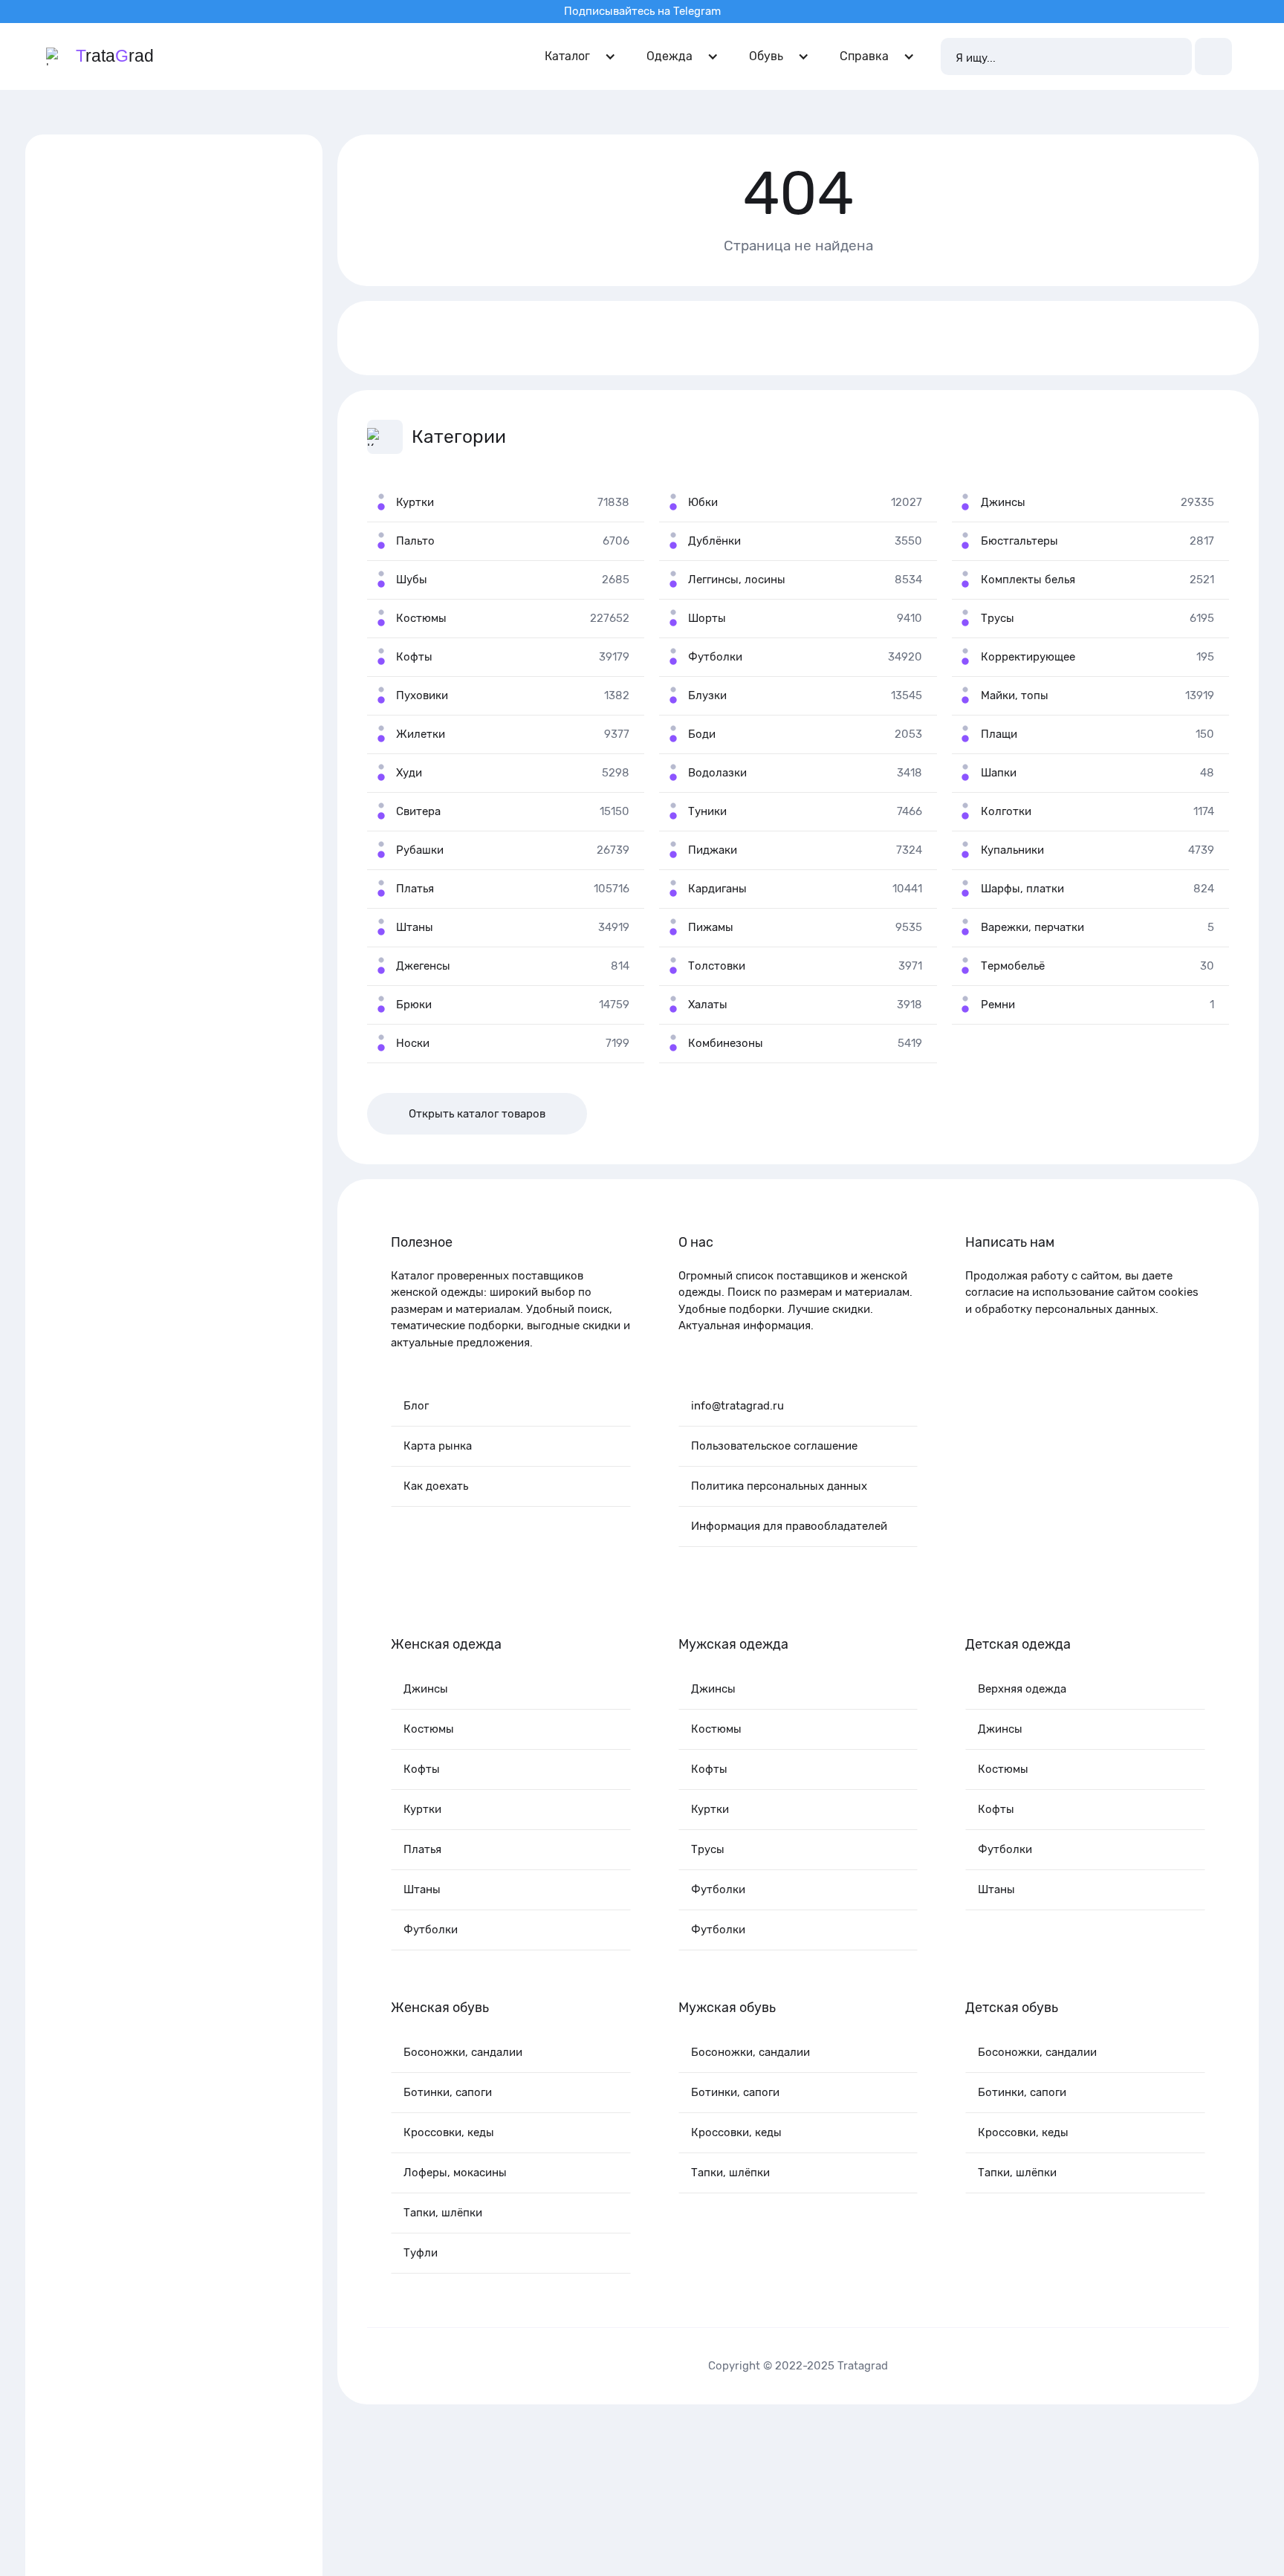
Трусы (708, 1849)
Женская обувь (440, 2008)
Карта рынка (438, 1446)
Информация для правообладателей (789, 1526)
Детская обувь (1012, 2008)
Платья (422, 1849)
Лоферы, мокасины (455, 2173)
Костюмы (429, 1729)
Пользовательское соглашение (774, 1446)
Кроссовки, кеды (449, 2132)
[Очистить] (1173, 56)
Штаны (422, 1889)
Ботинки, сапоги (448, 2092)
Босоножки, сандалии (463, 2052)
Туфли (421, 2253)
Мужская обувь (727, 2008)
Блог (416, 1406)
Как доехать (436, 1486)
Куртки (422, 1809)
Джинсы (426, 1689)
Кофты (422, 1769)
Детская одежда (1018, 1644)
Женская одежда (446, 1644)
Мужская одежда (733, 1644)
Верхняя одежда (1022, 1689)
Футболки (431, 1930)
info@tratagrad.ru (737, 1406)
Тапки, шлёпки (443, 2213)
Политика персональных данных (779, 1486)
